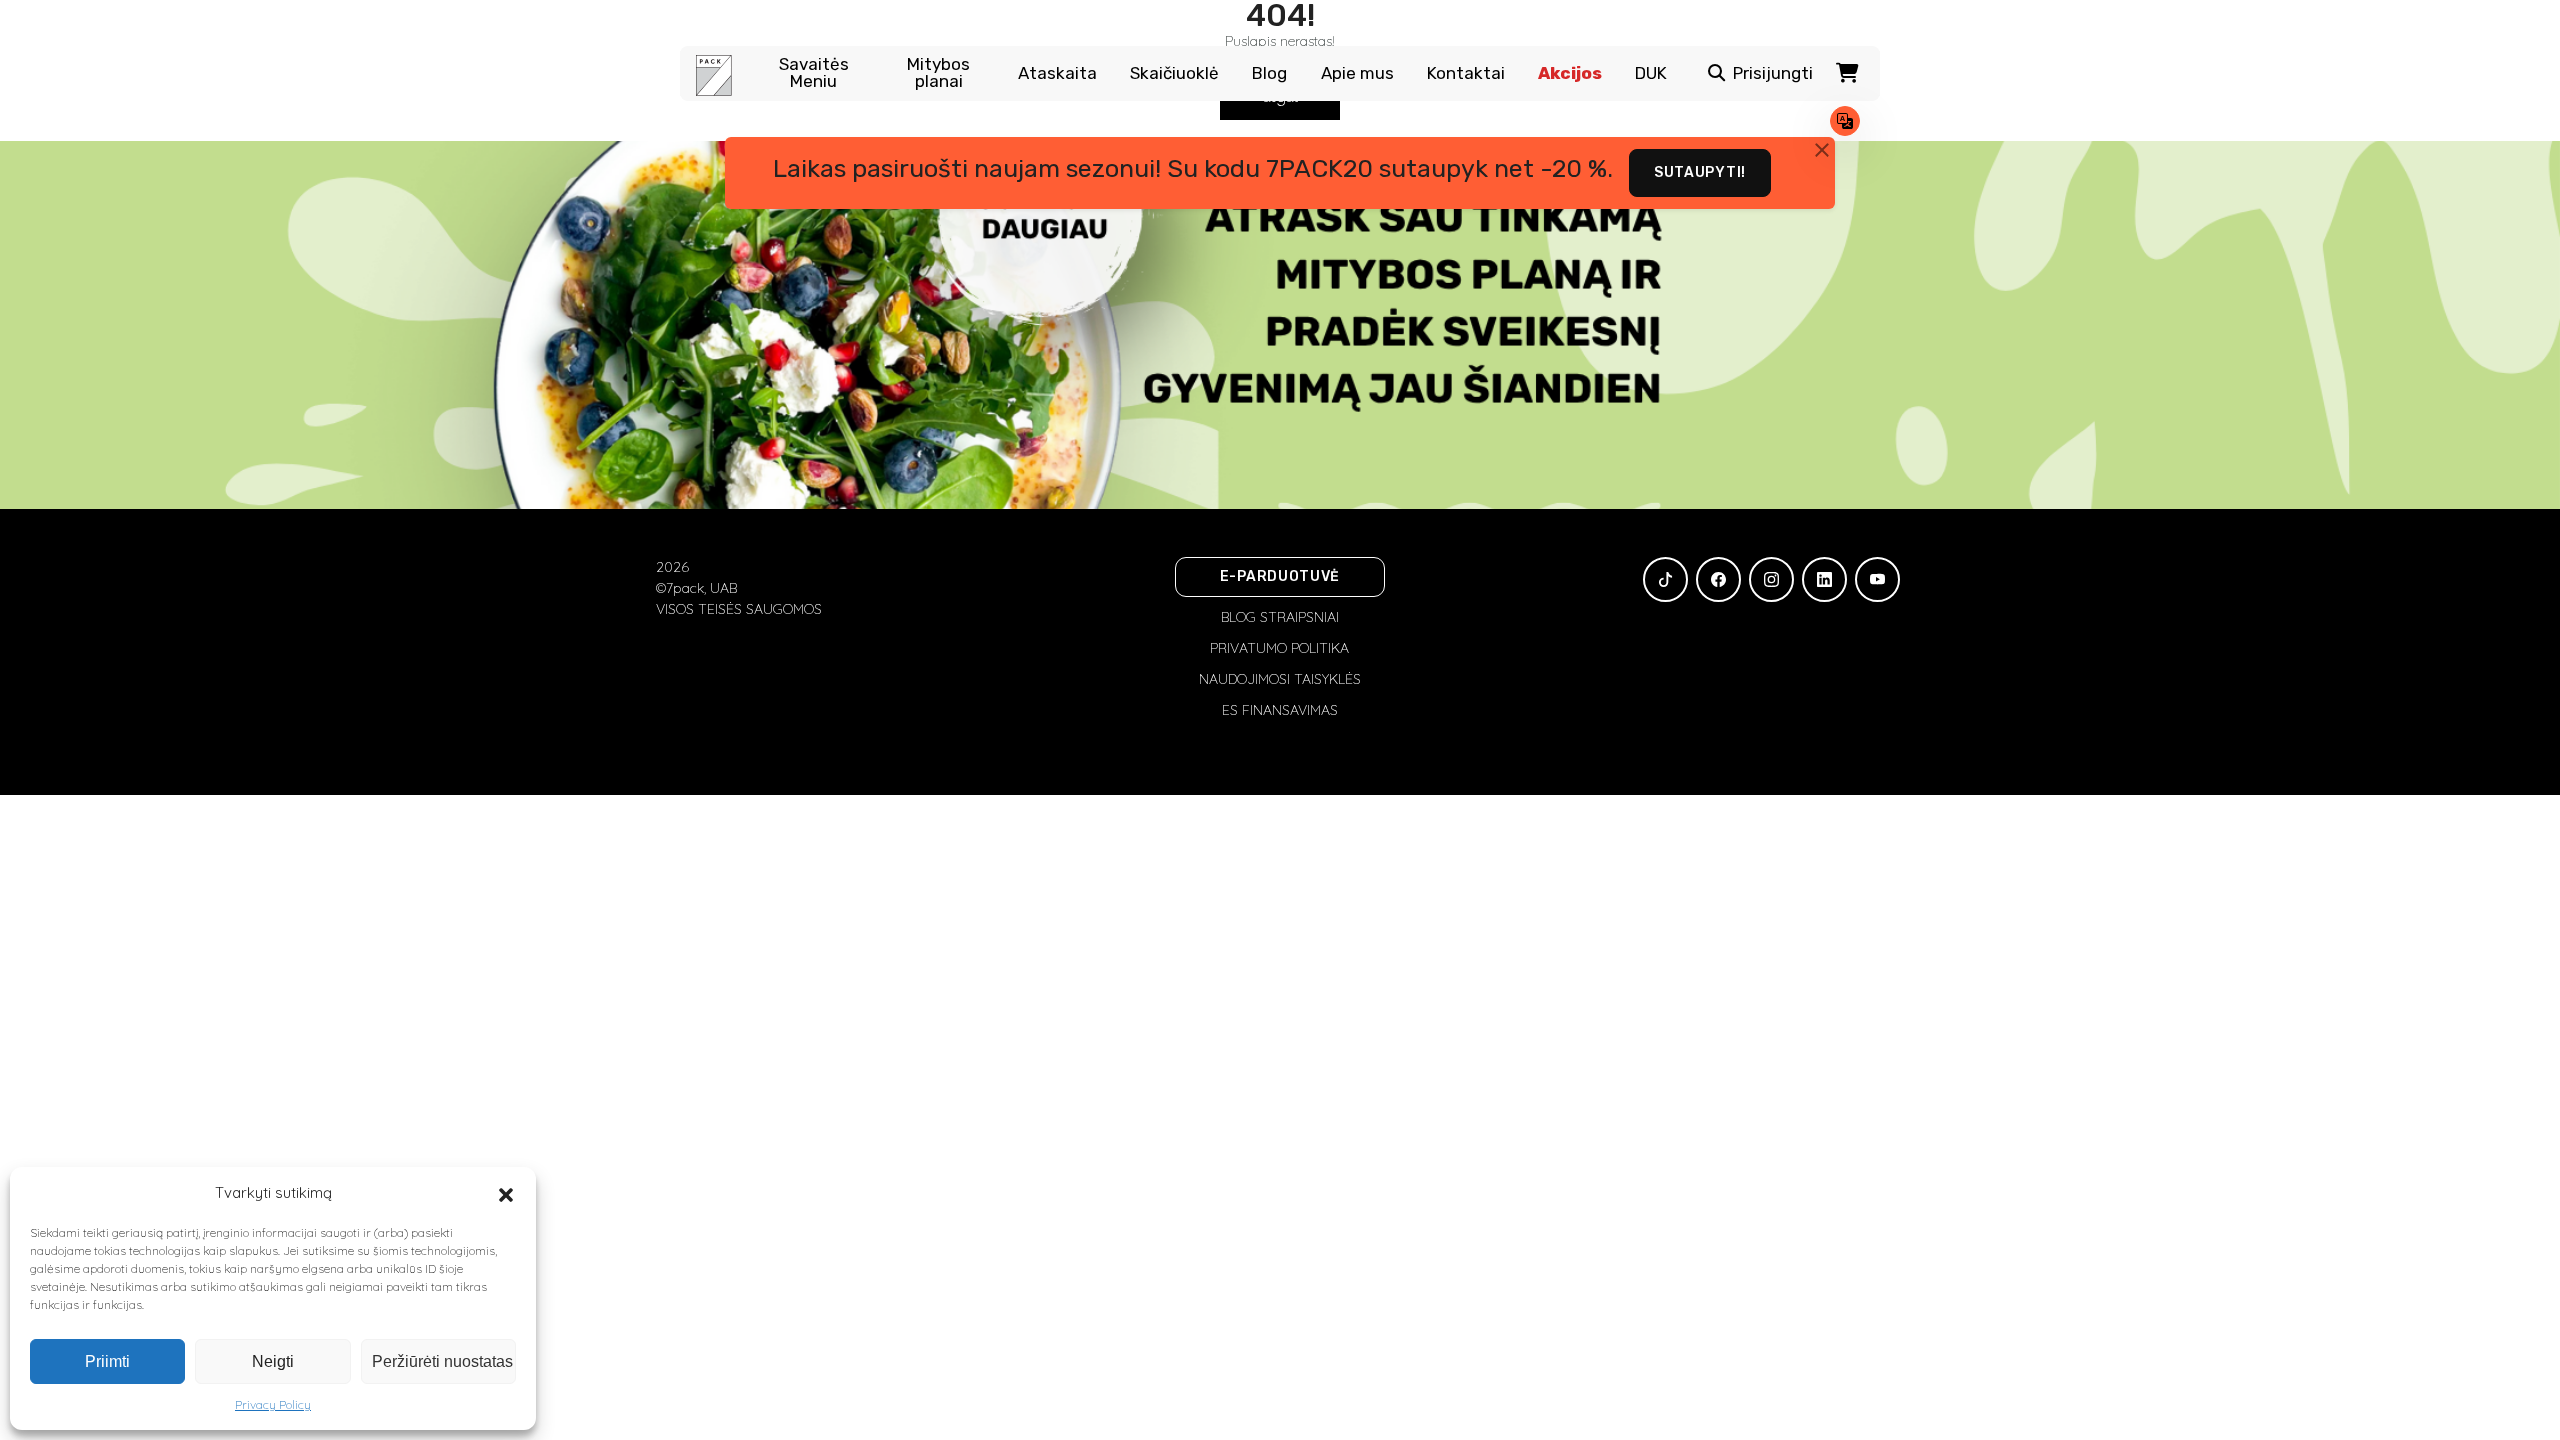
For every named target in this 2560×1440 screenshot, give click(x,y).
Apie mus (1357, 73)
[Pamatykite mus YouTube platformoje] (1877, 579)
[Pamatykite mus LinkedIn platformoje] (1824, 579)
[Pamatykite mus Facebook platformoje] (1718, 579)
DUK (1651, 73)
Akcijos (1570, 73)
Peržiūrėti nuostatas (442, 1361)
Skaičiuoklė (1174, 73)
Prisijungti (1773, 73)
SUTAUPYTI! (1700, 172)
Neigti (273, 1361)
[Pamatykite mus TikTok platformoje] (1665, 579)
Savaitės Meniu (814, 73)
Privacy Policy (273, 1404)
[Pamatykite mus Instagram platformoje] (1771, 579)
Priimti (107, 1361)
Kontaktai (1466, 73)
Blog (1269, 73)
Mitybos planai (938, 73)
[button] (506, 1193)
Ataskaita (1057, 73)
